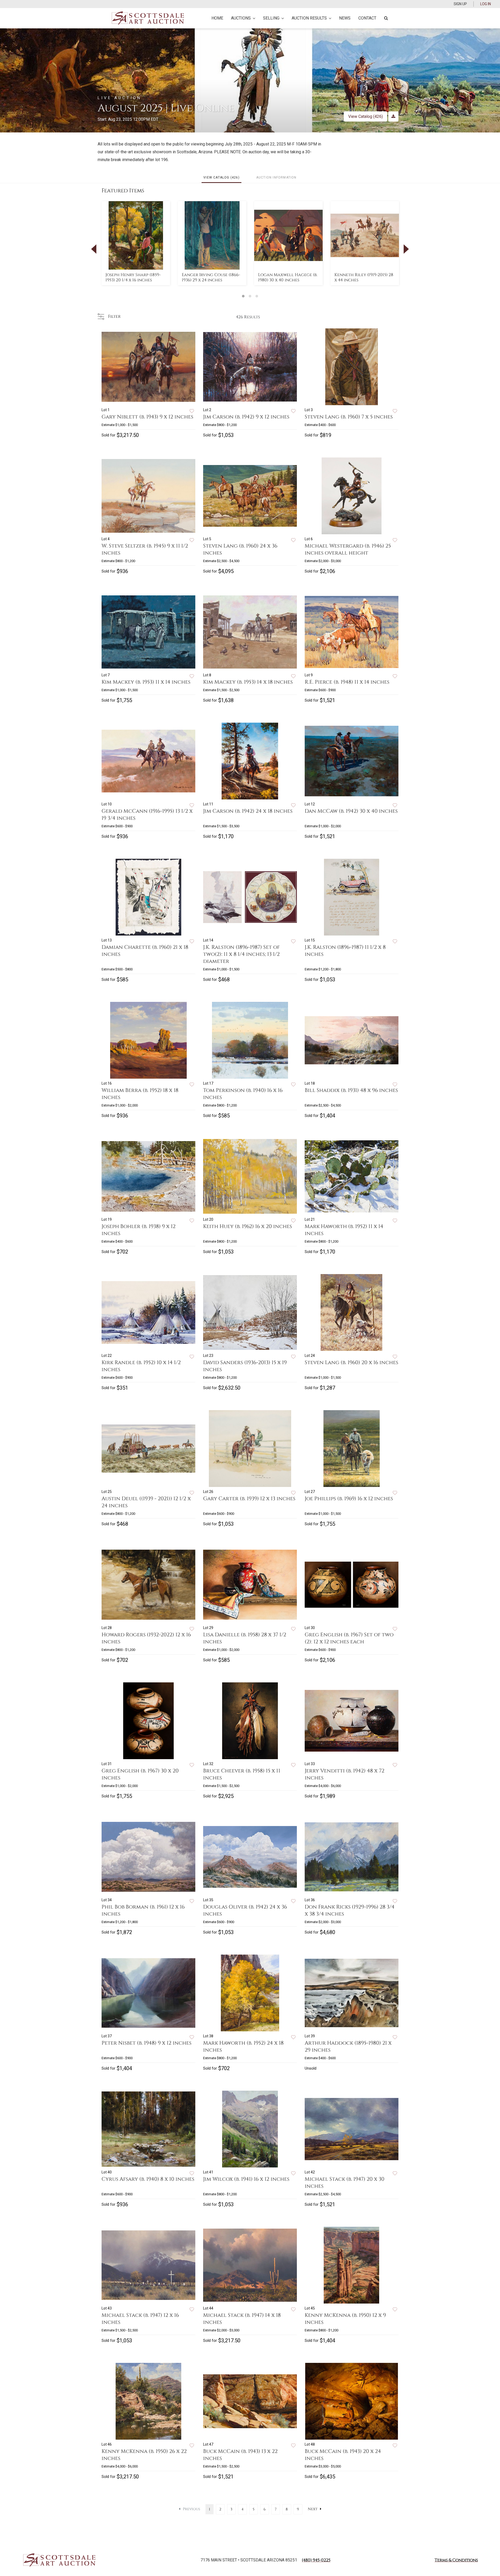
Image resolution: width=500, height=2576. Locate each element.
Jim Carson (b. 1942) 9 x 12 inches (246, 417)
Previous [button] (94, 249)
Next (313, 2509)
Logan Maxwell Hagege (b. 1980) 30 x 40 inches (288, 277)
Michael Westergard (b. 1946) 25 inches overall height (348, 549)
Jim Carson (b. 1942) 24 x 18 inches (248, 811)
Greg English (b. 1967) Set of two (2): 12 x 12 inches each (349, 1638)
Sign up (460, 4)
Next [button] (406, 249)
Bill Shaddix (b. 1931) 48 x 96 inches (351, 1090)
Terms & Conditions (456, 2560)
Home (217, 18)
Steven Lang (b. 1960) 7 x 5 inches (349, 417)
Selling (271, 18)
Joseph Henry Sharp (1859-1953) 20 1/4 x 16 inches (133, 277)
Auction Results (309, 18)
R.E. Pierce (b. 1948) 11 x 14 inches (347, 682)
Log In (486, 4)
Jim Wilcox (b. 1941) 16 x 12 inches (246, 2179)
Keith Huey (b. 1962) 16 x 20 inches (248, 1226)
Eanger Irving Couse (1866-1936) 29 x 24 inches (211, 277)
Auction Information (276, 177)
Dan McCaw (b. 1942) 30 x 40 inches (351, 811)
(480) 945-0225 (316, 2560)
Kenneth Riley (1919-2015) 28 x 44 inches (364, 277)
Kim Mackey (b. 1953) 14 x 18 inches (248, 682)
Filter (113, 316)
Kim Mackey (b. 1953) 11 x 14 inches (146, 682)
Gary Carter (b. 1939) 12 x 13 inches (249, 1499)
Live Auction (120, 98)
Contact (367, 18)
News (345, 18)
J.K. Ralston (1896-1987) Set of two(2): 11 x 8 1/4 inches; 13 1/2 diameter (241, 954)
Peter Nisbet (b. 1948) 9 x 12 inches (146, 2043)
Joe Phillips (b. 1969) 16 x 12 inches (349, 1499)
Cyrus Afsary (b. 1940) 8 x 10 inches (148, 2179)
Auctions (241, 18)
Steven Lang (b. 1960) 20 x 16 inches (351, 1362)
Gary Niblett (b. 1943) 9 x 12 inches (147, 417)
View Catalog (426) (365, 116)
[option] (136, 243)
